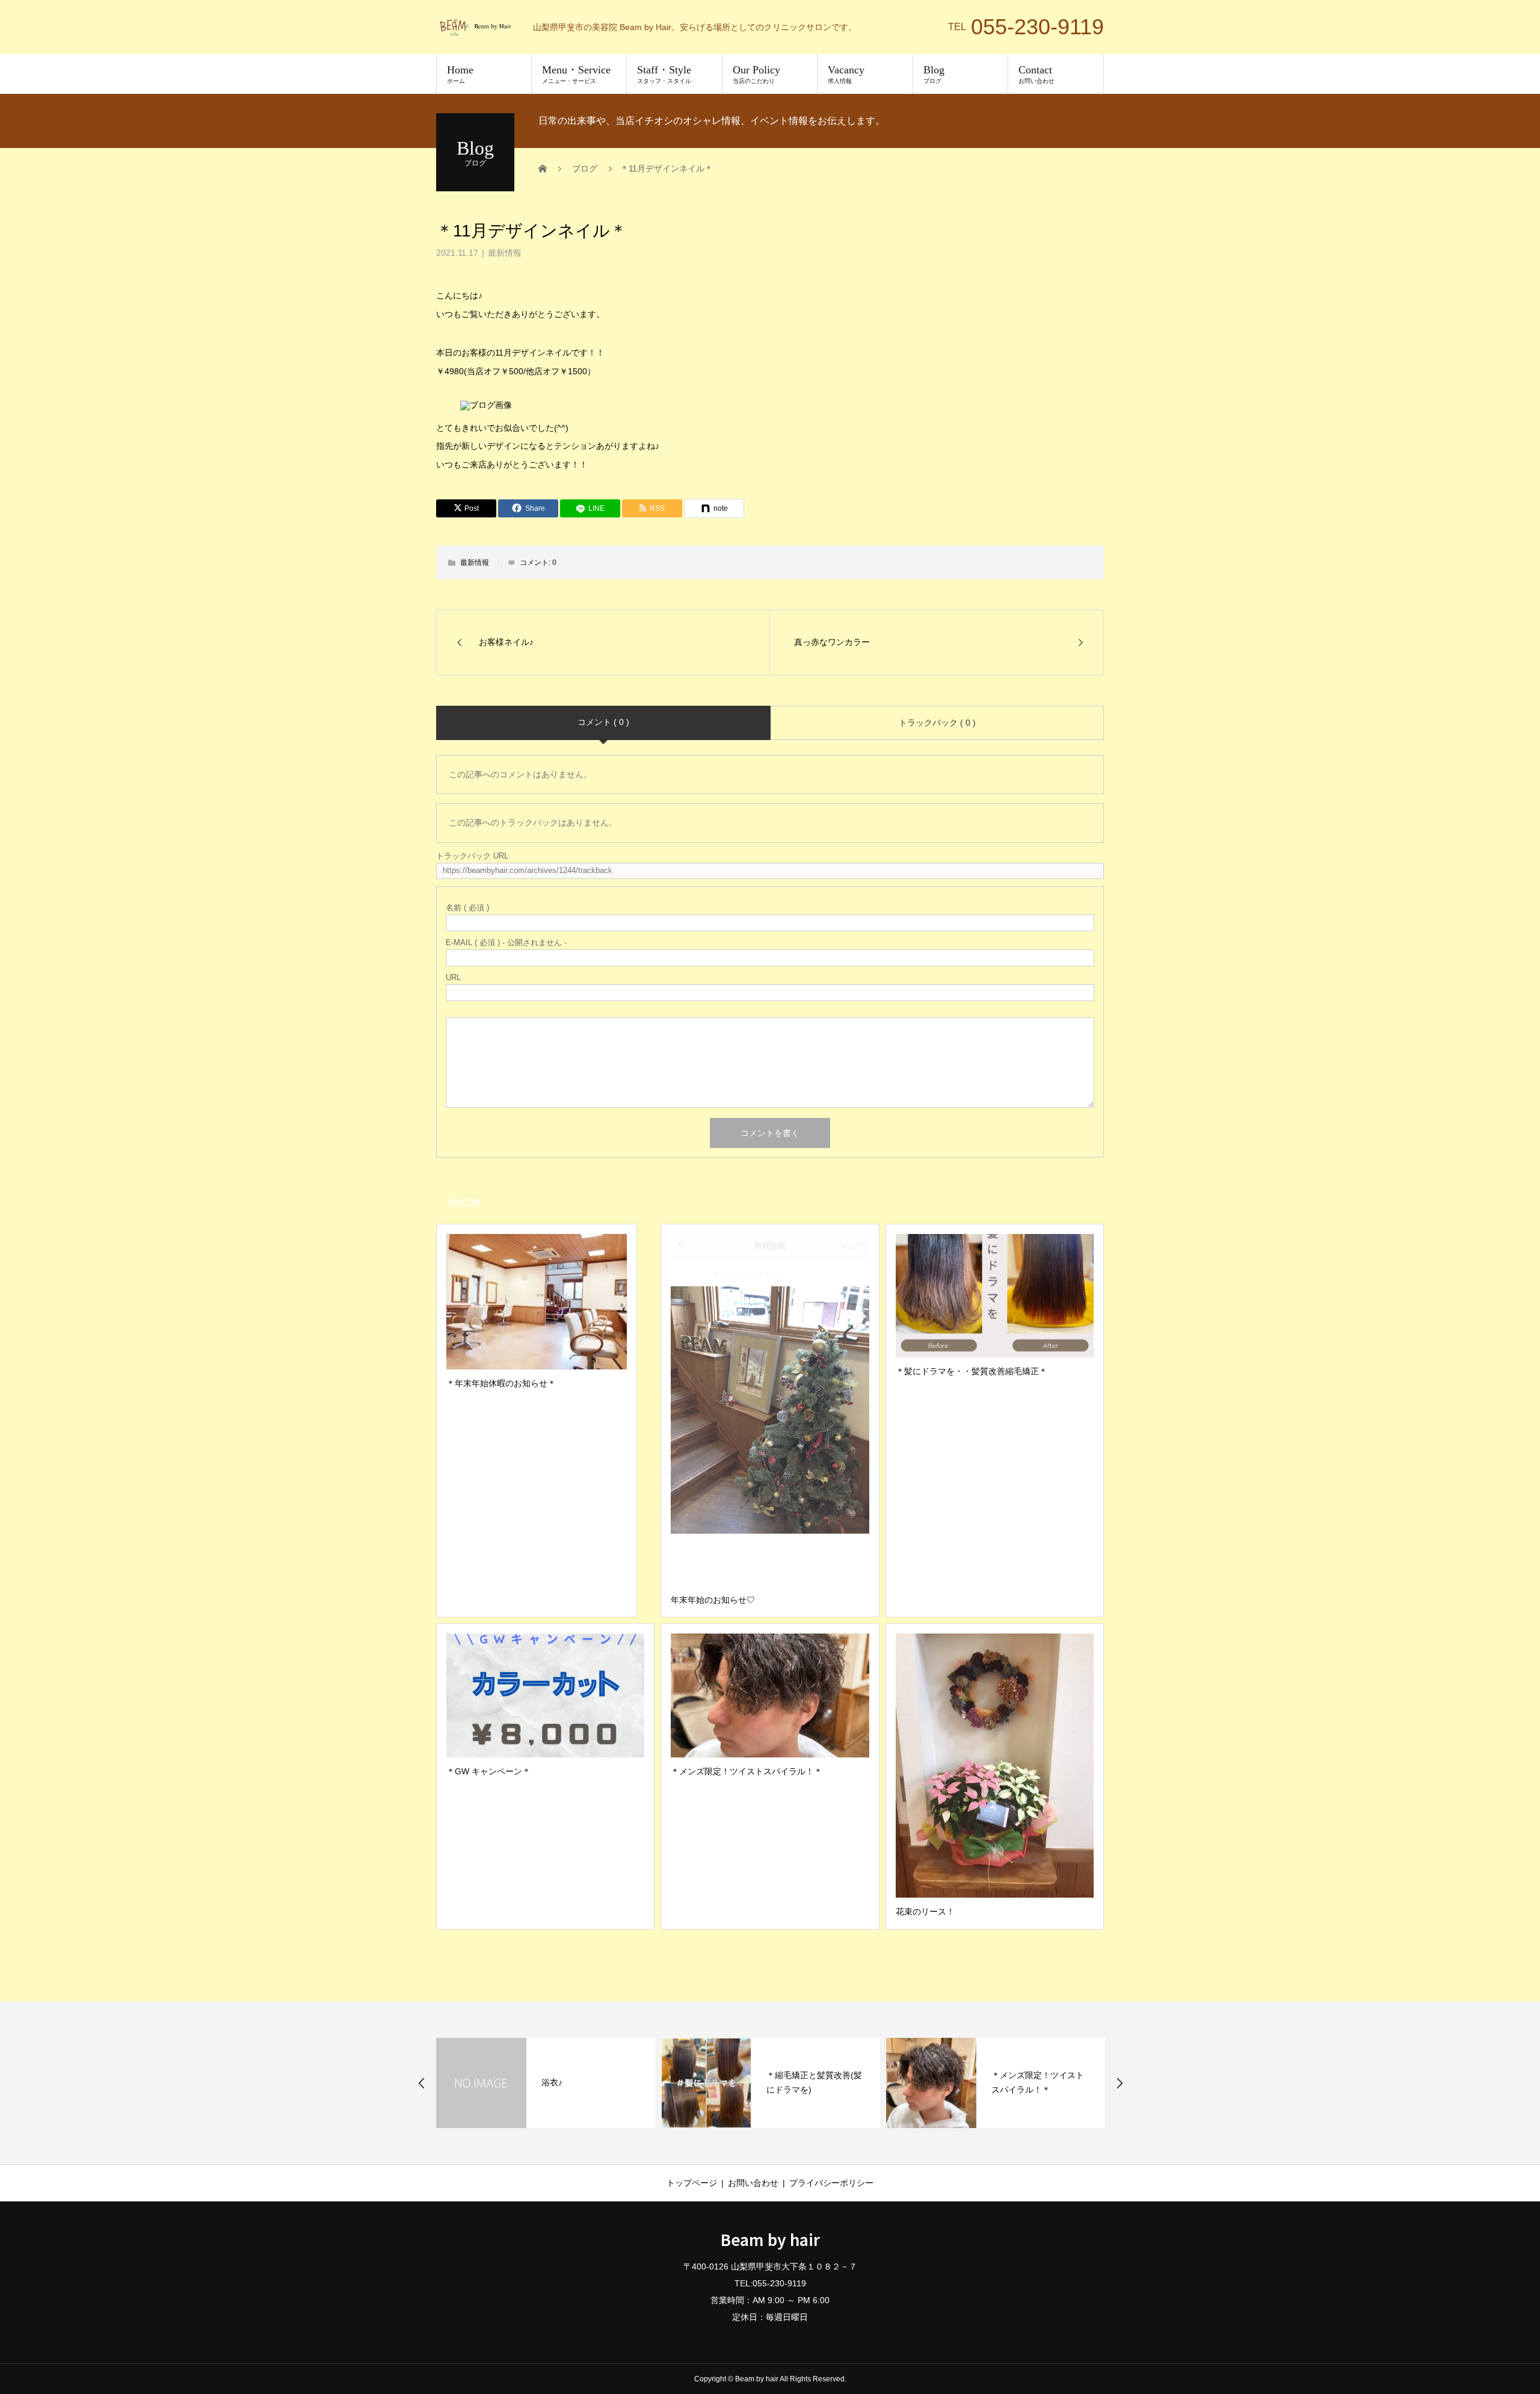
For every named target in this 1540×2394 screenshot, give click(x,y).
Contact (1036, 74)
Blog (934, 74)
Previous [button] (422, 2083)
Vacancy (846, 74)
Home (460, 74)
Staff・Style (664, 74)
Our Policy (756, 74)
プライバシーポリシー (831, 2183)
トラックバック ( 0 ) (937, 723)
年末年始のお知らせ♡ (1033, 2082)
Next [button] (1120, 2083)
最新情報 (505, 253)
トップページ (692, 2183)
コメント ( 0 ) (603, 722)
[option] (546, 2083)
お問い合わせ (753, 2183)
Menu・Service (576, 74)
